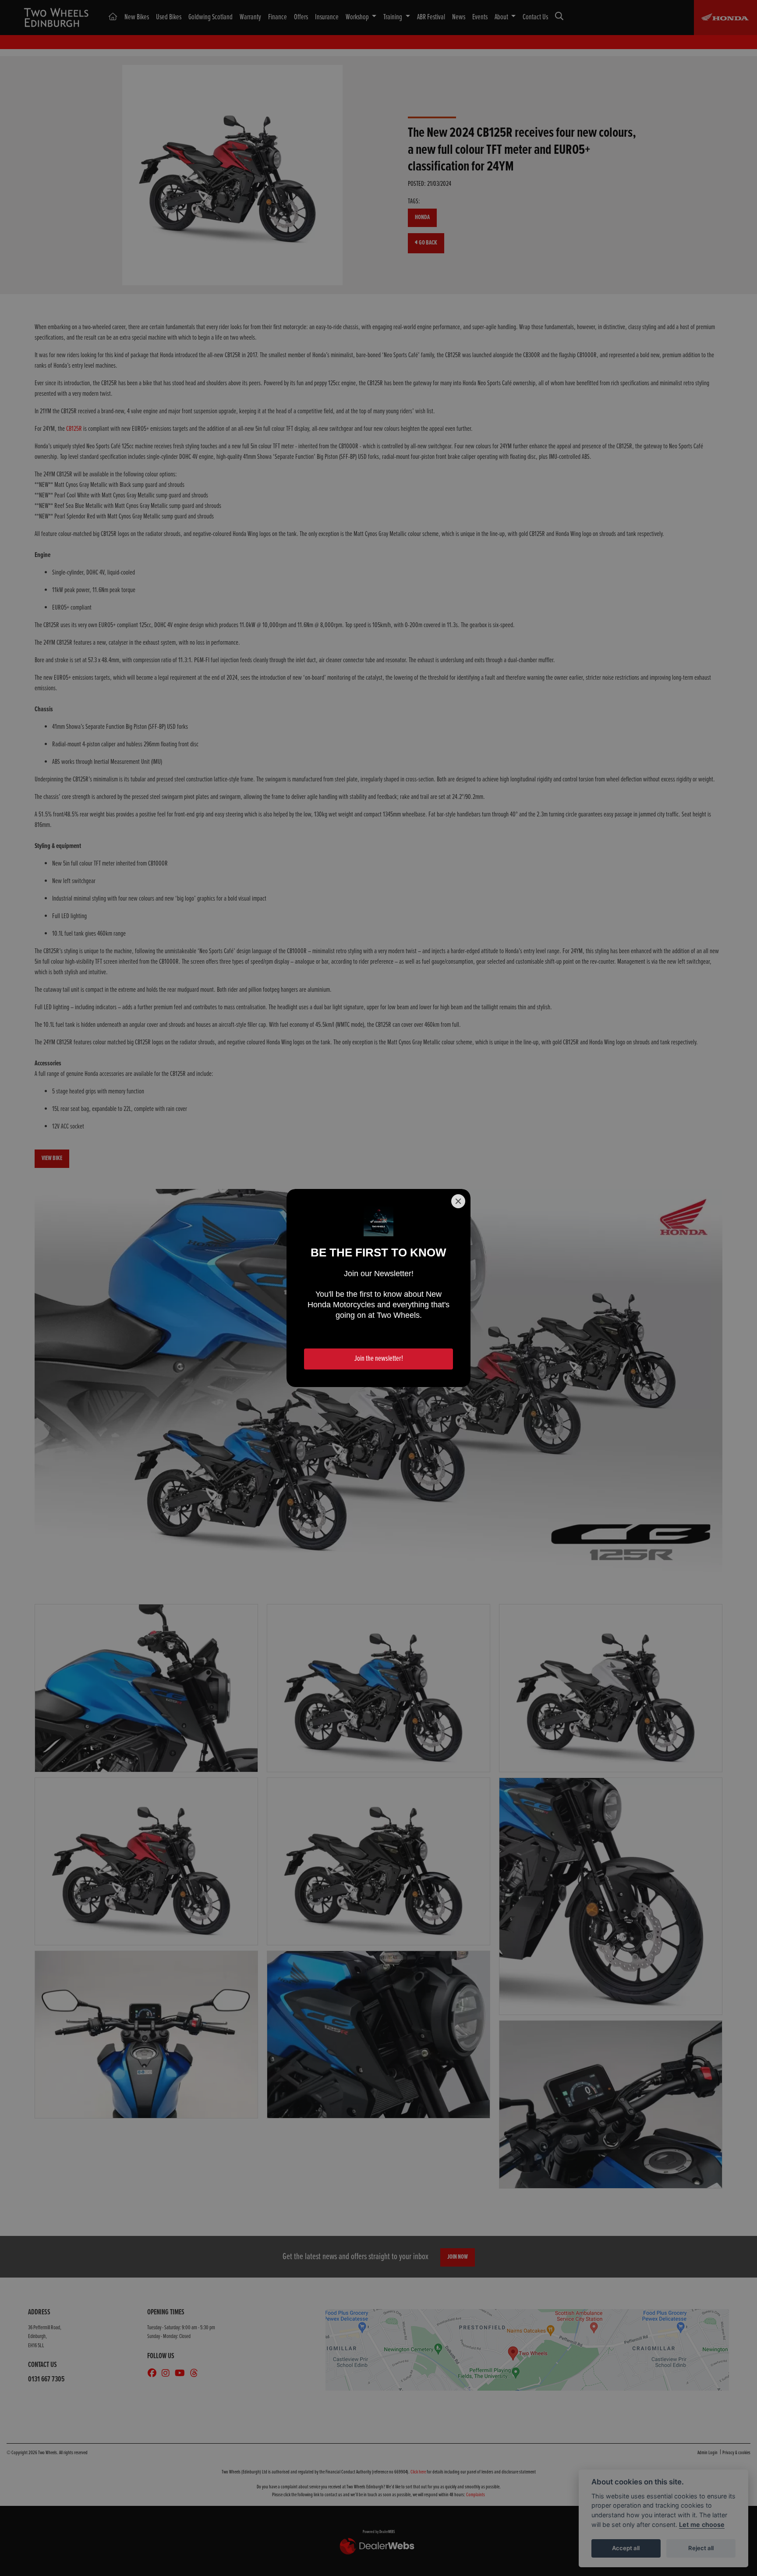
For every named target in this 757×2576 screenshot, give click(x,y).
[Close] (458, 1201)
